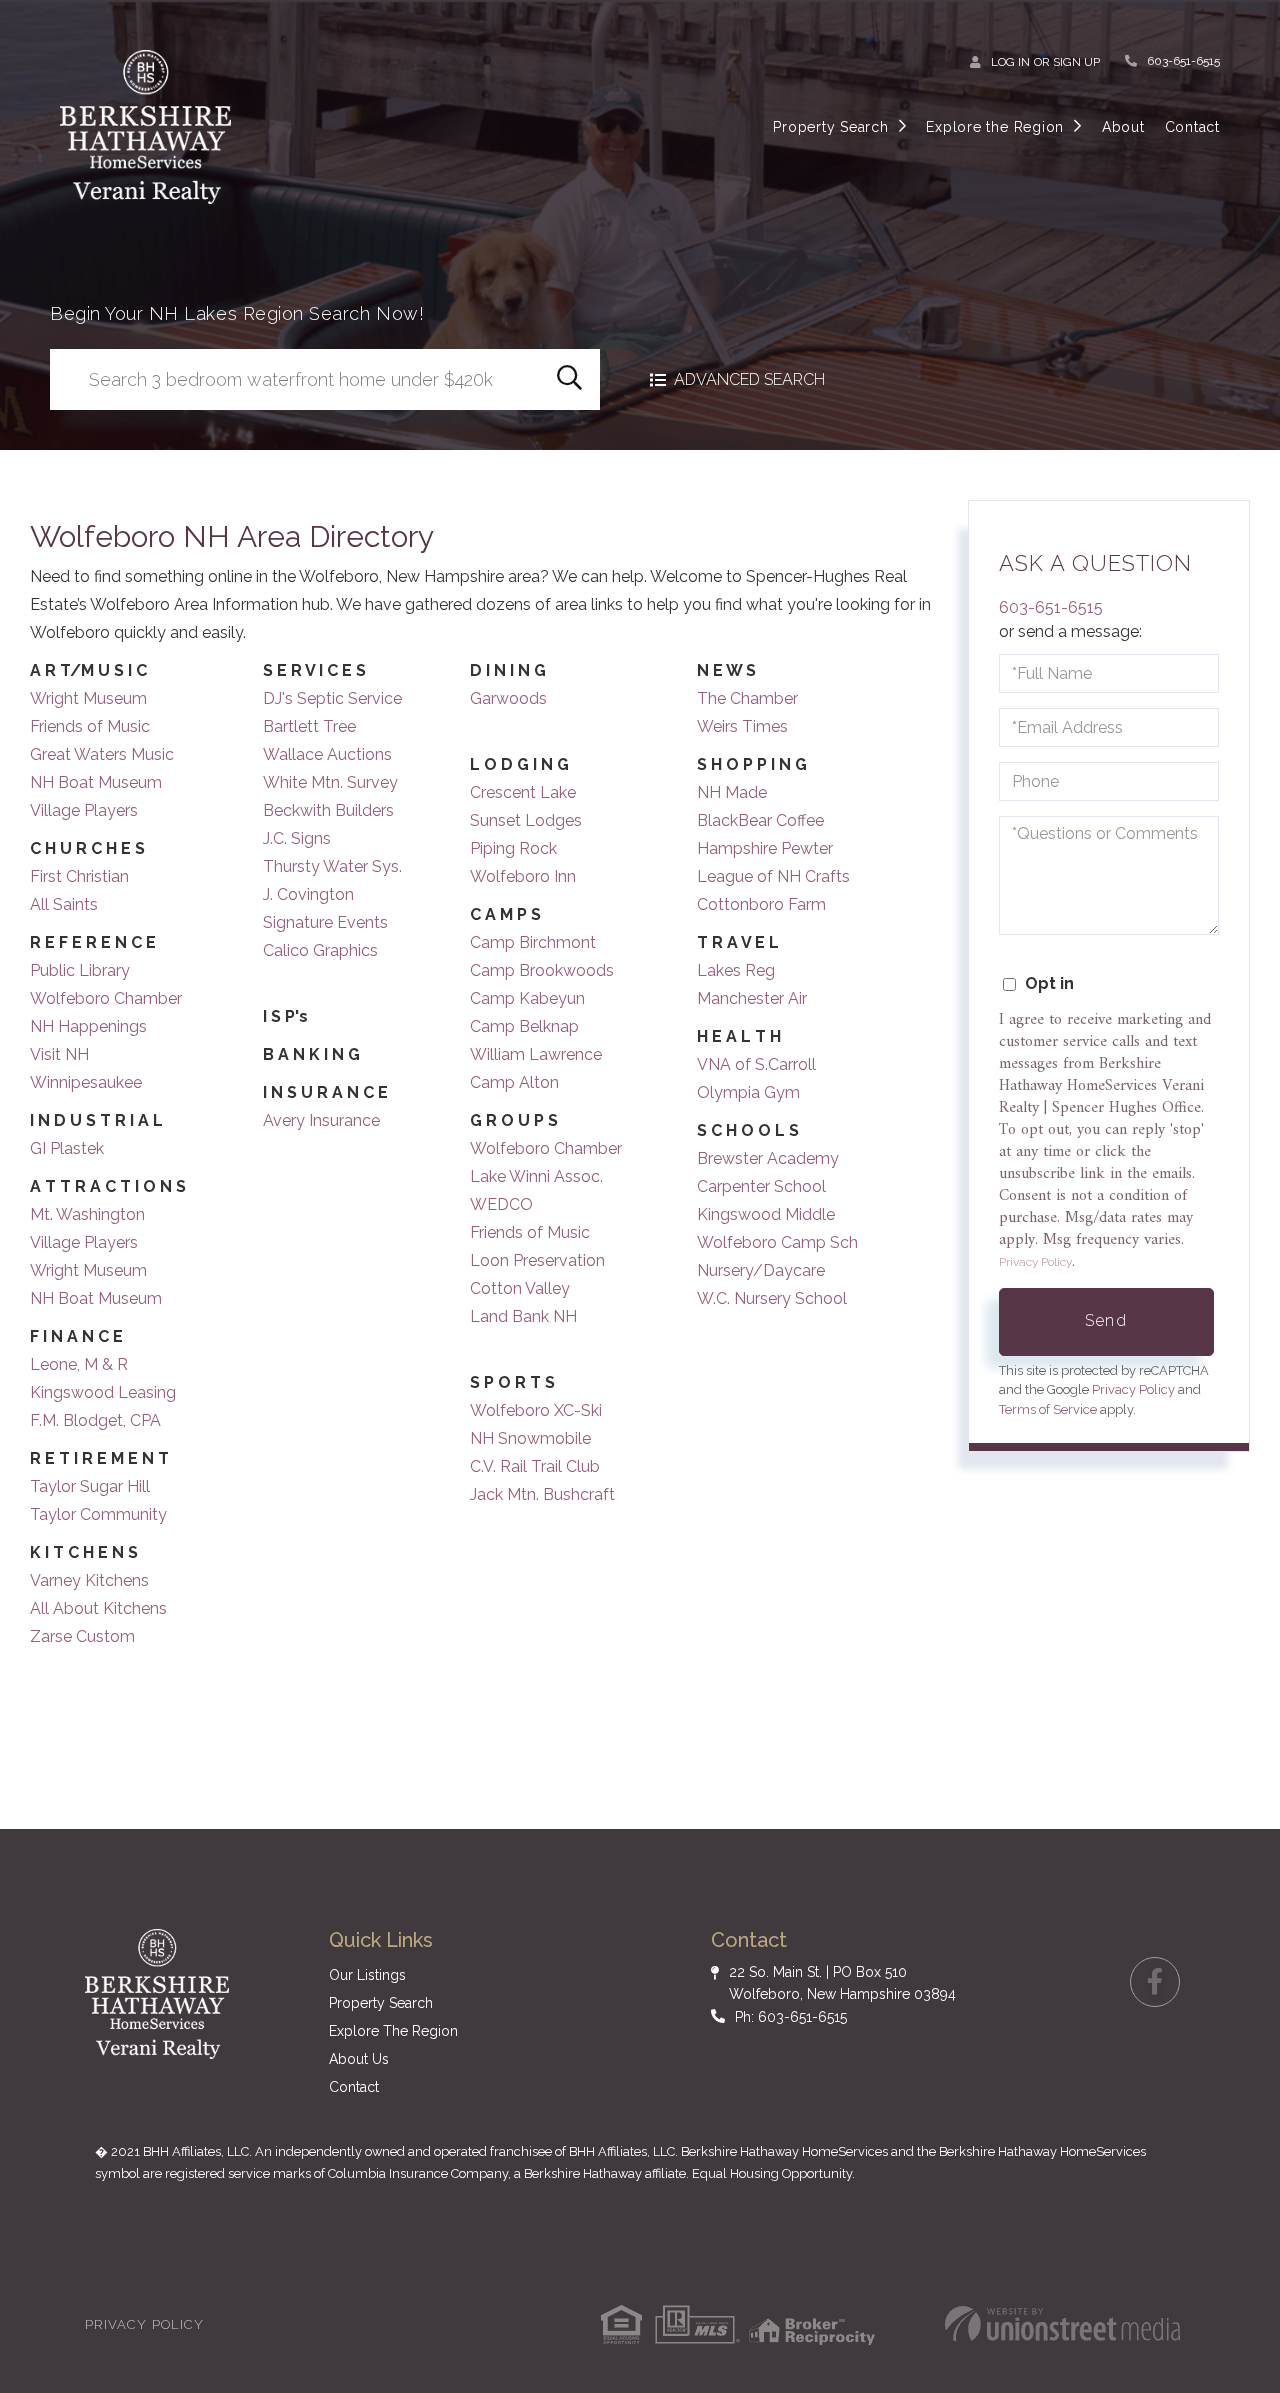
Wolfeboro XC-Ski (536, 1410)
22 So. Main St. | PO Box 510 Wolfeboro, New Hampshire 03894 (842, 1983)
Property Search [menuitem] (830, 127)
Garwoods (508, 698)
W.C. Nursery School (772, 1298)
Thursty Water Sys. (332, 866)
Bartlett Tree (309, 726)
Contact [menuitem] (1192, 127)
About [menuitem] (1123, 127)
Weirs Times (742, 726)
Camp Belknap (524, 1026)
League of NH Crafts (773, 876)
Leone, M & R (79, 1364)
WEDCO (501, 1204)
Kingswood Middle (766, 1214)
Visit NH (59, 1054)
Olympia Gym (748, 1092)
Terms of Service (1048, 1409)
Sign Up (1076, 62)
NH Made (732, 792)
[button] (569, 379)
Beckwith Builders (328, 810)
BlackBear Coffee (760, 820)
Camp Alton (514, 1082)
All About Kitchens (98, 1608)
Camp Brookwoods (542, 970)
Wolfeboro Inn (523, 876)
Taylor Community (98, 1514)
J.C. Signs (297, 838)
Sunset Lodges (526, 820)
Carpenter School (761, 1186)
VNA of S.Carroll (756, 1064)
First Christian (79, 876)
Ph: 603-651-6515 (791, 2017)
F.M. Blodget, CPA (95, 1420)
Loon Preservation (537, 1260)
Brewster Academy (768, 1158)
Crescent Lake (523, 792)
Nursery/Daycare (761, 1270)
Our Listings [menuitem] (367, 1975)
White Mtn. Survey (330, 782)
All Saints (64, 904)
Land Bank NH (523, 1316)
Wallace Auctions (327, 754)
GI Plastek (67, 1148)
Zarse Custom (82, 1636)
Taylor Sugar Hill (90, 1486)
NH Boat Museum (96, 782)
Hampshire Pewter (765, 848)
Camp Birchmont (533, 942)
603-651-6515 (1183, 61)
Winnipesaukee (86, 1082)
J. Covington (308, 894)
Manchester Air (752, 998)
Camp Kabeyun (527, 998)
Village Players (84, 810)
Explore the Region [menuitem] (995, 127)
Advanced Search (749, 379)
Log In (1010, 62)
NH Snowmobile (530, 1438)
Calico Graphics (320, 950)
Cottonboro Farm (761, 904)
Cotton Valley (520, 1288)
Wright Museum (88, 698)
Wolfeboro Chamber (106, 998)
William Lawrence (536, 1054)
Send (1106, 1320)
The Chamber (747, 698)
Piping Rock (513, 848)
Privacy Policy (1035, 1262)
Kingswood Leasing (103, 1392)
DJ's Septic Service (332, 698)
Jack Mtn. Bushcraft (542, 1494)
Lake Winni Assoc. (536, 1176)
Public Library (80, 970)
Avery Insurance (321, 1120)
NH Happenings (88, 1026)
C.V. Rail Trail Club (535, 1466)
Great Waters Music (102, 754)
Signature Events (325, 922)
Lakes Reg (736, 970)
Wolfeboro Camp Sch (777, 1242)
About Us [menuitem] (359, 2059)
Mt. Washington (87, 1214)
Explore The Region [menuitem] (393, 2031)
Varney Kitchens (89, 1580)
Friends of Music (90, 726)
